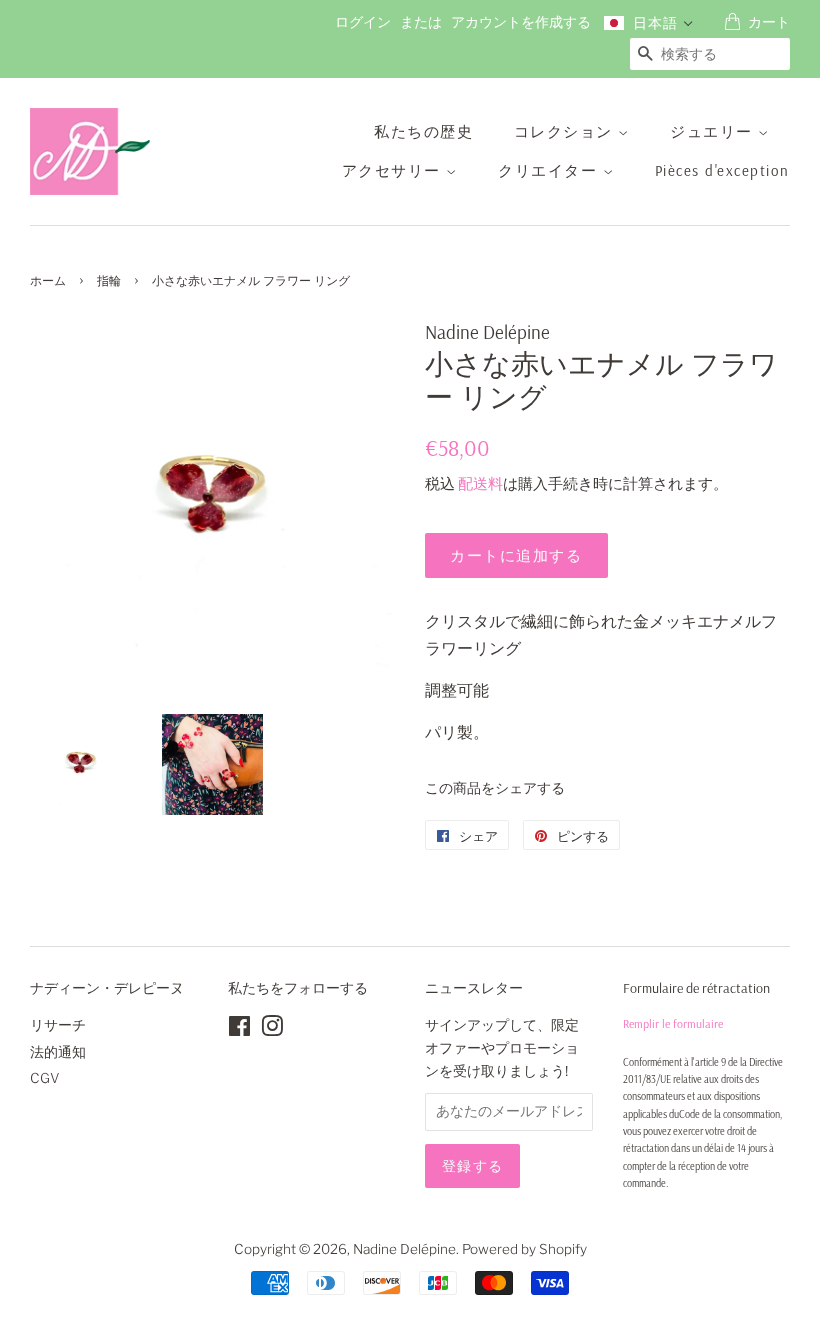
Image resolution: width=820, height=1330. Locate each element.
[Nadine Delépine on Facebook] (239, 1030)
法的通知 (58, 1052)
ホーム (48, 280)
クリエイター (550, 170)
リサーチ (58, 1025)
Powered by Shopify (524, 1249)
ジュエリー (714, 131)
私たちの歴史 (423, 131)
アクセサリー (394, 170)
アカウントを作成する (521, 22)
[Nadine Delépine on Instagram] (272, 1030)
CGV (45, 1078)
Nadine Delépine (404, 1249)
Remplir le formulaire (673, 1023)
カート (769, 22)
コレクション (566, 131)
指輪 (109, 280)
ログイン (363, 22)
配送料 (480, 484)
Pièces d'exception (722, 170)
